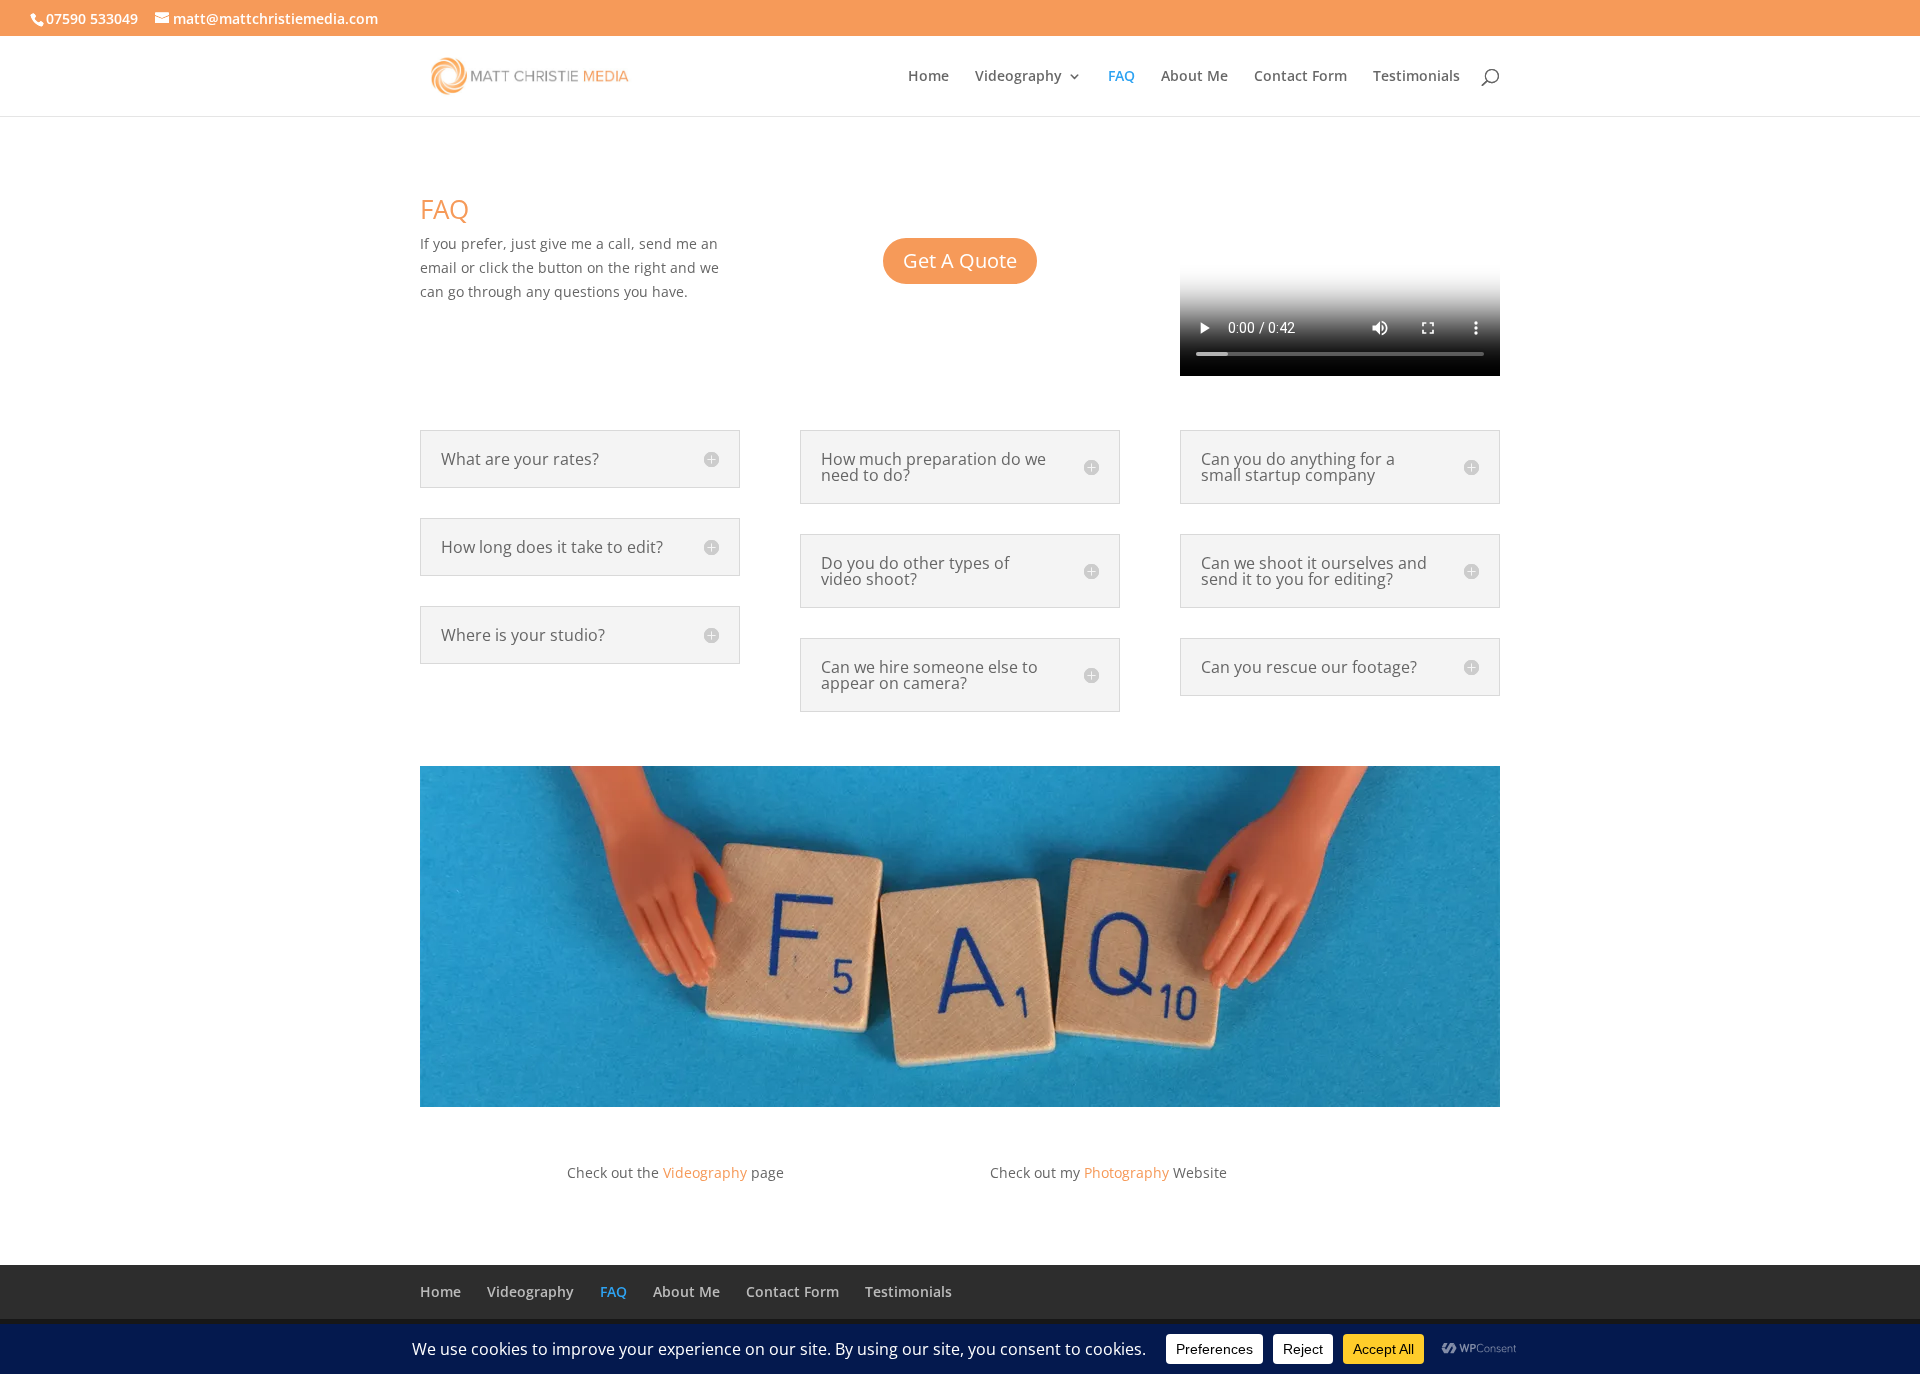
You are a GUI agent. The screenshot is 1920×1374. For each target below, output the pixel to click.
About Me (1194, 77)
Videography (1018, 77)
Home (928, 77)
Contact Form (1300, 77)
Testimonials (1416, 77)
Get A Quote (960, 260)
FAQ (1121, 77)
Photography (1126, 1172)
